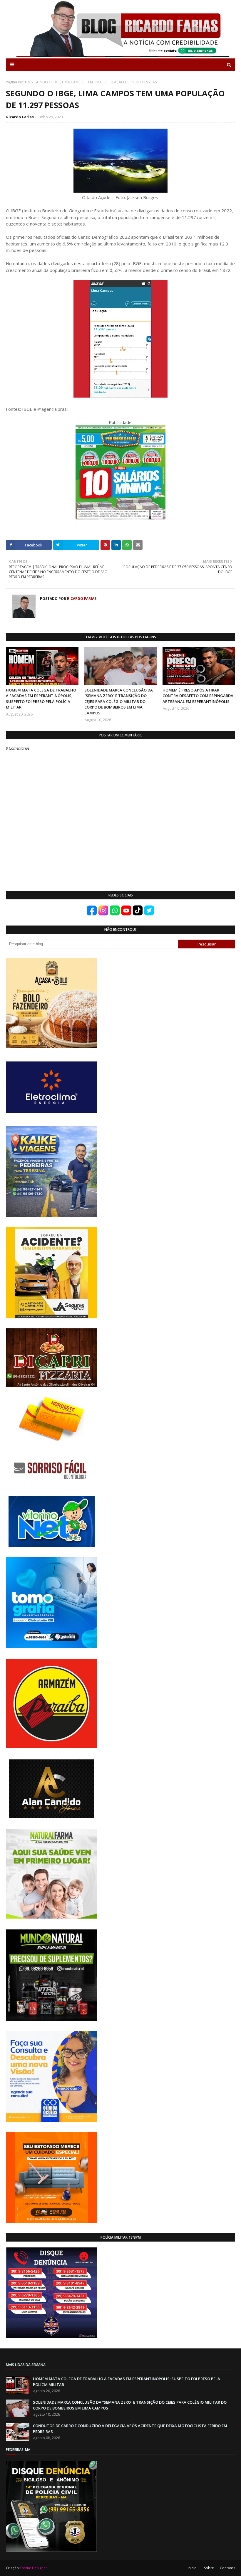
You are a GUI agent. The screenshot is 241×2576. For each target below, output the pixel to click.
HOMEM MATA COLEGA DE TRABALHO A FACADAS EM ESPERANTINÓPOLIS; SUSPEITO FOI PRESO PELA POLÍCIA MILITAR (41, 699)
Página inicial (17, 82)
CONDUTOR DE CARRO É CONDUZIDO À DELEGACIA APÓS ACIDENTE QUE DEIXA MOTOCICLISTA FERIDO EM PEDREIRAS (130, 2429)
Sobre (209, 2568)
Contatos (227, 2568)
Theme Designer (33, 2568)
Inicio (192, 2568)
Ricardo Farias (20, 117)
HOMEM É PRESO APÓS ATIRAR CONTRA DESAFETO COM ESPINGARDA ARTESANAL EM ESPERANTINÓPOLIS (198, 696)
